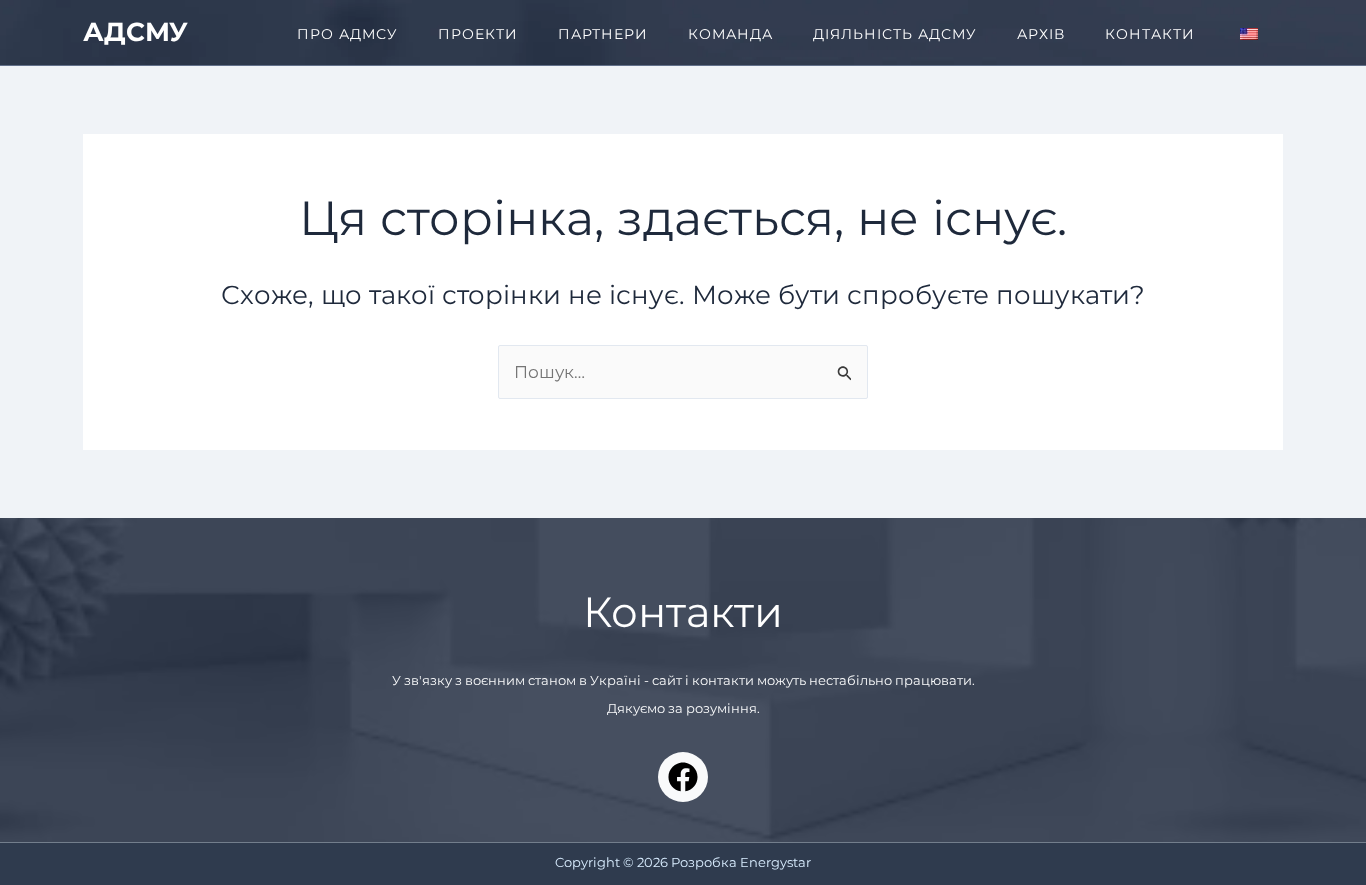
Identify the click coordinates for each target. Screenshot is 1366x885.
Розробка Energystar (741, 862)
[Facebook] (683, 777)
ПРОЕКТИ (478, 34)
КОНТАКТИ (1150, 34)
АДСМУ (135, 32)
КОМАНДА (730, 34)
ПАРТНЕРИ (603, 34)
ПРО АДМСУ (347, 34)
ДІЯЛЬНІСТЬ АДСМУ (895, 34)
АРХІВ (1041, 34)
